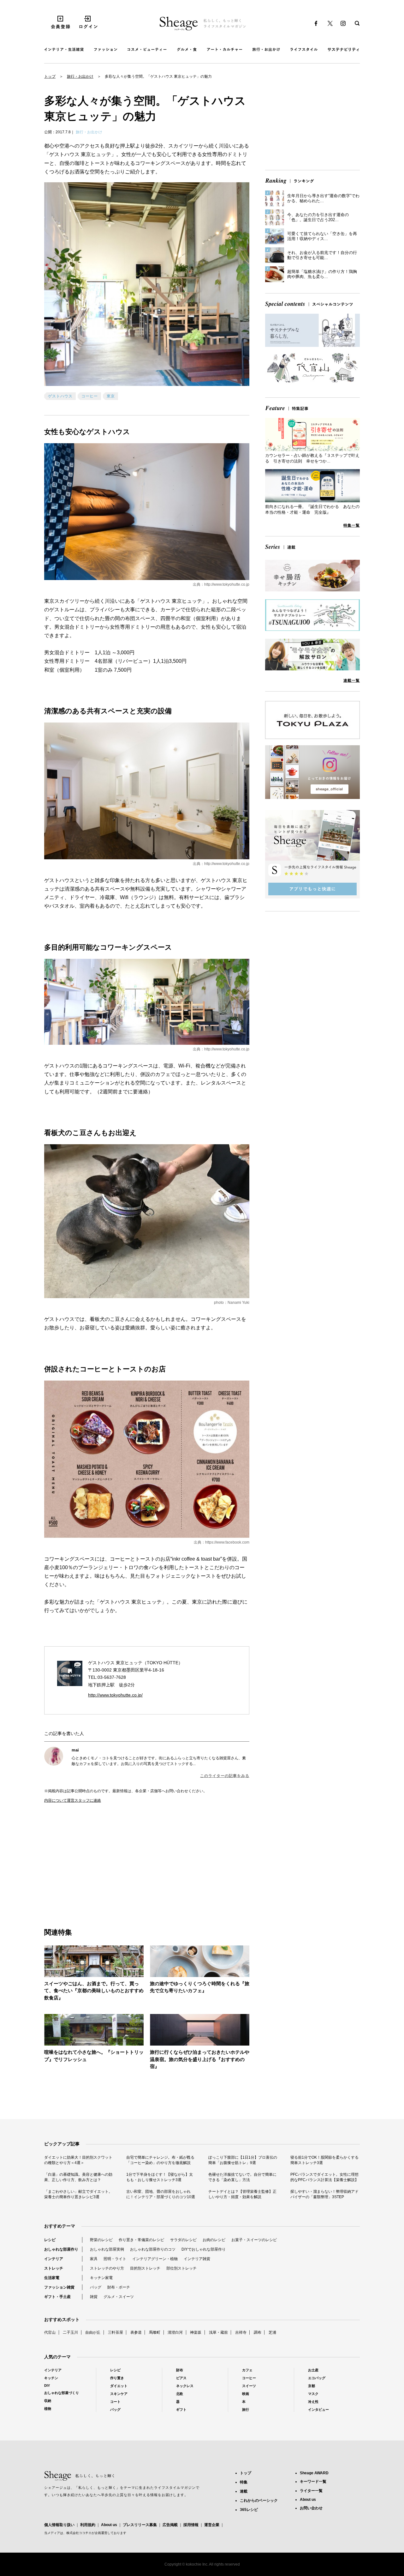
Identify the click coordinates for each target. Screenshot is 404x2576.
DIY (47, 2386)
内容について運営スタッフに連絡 (73, 1800)
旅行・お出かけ (80, 76)
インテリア (54, 2259)
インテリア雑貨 (197, 2259)
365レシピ (249, 2510)
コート (115, 2402)
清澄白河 (175, 2332)
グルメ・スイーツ (119, 2297)
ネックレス (185, 2386)
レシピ (50, 2240)
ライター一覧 (311, 2491)
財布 (180, 2370)
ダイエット (119, 2386)
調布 (258, 2332)
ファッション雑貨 (59, 2287)
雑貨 (94, 2297)
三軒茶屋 (116, 2332)
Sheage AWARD (314, 2473)
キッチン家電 (101, 2278)
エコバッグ (317, 2378)
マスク (313, 2394)
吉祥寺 (241, 2332)
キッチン (51, 2378)
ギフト (181, 2410)
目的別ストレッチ (145, 2268)
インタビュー (318, 2410)
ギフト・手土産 (57, 2297)
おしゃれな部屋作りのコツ (153, 2249)
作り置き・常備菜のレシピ (141, 2240)
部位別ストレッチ (181, 2268)
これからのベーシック (259, 2500)
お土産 (313, 2370)
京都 (312, 2386)
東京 (111, 396)
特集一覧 (352, 525)
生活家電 (52, 2278)
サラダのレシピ (183, 2240)
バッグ (96, 2287)
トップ (50, 76)
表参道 (136, 2332)
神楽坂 (196, 2332)
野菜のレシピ (101, 2240)
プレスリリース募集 (140, 2525)
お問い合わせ (311, 2508)
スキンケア (119, 2394)
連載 (244, 2491)
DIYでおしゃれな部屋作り (204, 2249)
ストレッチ (54, 2268)
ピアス (181, 2378)
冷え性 (313, 2402)
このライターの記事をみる (225, 1776)
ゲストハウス (60, 396)
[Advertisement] (96, 1859)
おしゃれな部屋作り (61, 2249)
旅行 (246, 2410)
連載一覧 (352, 680)
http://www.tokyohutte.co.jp (227, 584)
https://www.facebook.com (227, 1542)
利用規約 (88, 2525)
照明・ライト (115, 2259)
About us (109, 2525)
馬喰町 (155, 2332)
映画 (246, 2394)
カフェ (247, 2370)
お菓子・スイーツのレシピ (254, 2240)
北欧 (180, 2394)
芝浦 (272, 2332)
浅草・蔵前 (218, 2332)
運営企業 (212, 2525)
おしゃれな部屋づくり (62, 2393)
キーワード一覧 (313, 2482)
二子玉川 (70, 2332)
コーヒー (90, 396)
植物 (48, 2409)
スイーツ (249, 2386)
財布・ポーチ (119, 2287)
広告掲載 (170, 2525)
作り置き (117, 2378)
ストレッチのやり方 (107, 2268)
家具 (94, 2259)
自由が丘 (93, 2332)
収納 (48, 2401)
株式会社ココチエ (79, 2533)
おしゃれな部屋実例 (107, 2249)
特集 (244, 2482)
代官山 (50, 2332)
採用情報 (191, 2525)
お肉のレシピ (214, 2240)
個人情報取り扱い (59, 2525)
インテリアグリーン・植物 (155, 2259)
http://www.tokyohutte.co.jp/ (115, 1695)
